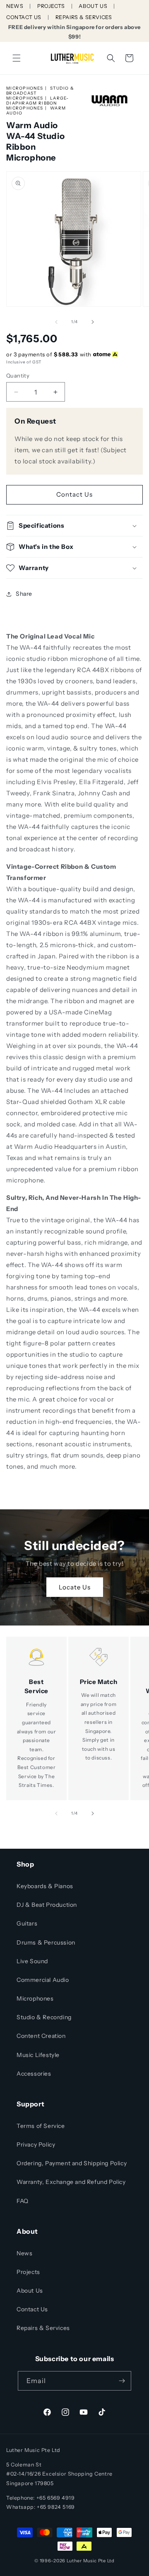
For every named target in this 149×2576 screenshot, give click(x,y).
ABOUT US (93, 6)
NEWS (15, 6)
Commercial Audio (43, 1980)
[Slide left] (56, 322)
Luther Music (82, 2561)
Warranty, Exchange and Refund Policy (71, 2182)
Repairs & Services (43, 2328)
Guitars (27, 1923)
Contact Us (74, 494)
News (24, 2253)
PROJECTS (51, 6)
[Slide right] (93, 322)
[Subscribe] (122, 2381)
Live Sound (32, 1961)
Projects (28, 2272)
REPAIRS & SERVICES (84, 17)
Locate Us (75, 1587)
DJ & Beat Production (47, 1905)
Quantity (18, 375)
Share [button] (24, 594)
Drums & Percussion (46, 1942)
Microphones (25, 88)
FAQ (23, 2201)
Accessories (34, 2074)
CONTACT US (24, 17)
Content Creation (41, 2036)
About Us (30, 2291)
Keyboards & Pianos (45, 1886)
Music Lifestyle (38, 2055)
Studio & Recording (44, 2017)
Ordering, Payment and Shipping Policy (72, 2163)
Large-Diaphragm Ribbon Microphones (38, 103)
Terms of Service (41, 2126)
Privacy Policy (36, 2145)
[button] (17, 58)
